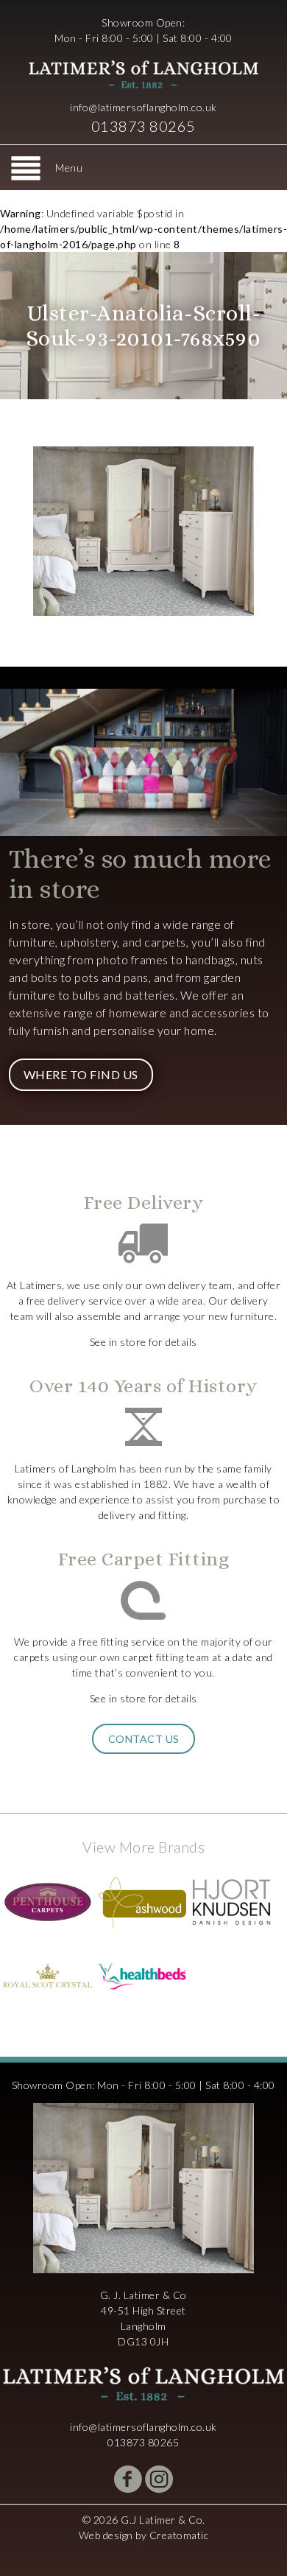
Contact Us (144, 1739)
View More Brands (143, 1847)
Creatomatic (179, 2535)
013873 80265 (143, 126)
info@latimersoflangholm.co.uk (143, 107)
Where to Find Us (81, 1074)
